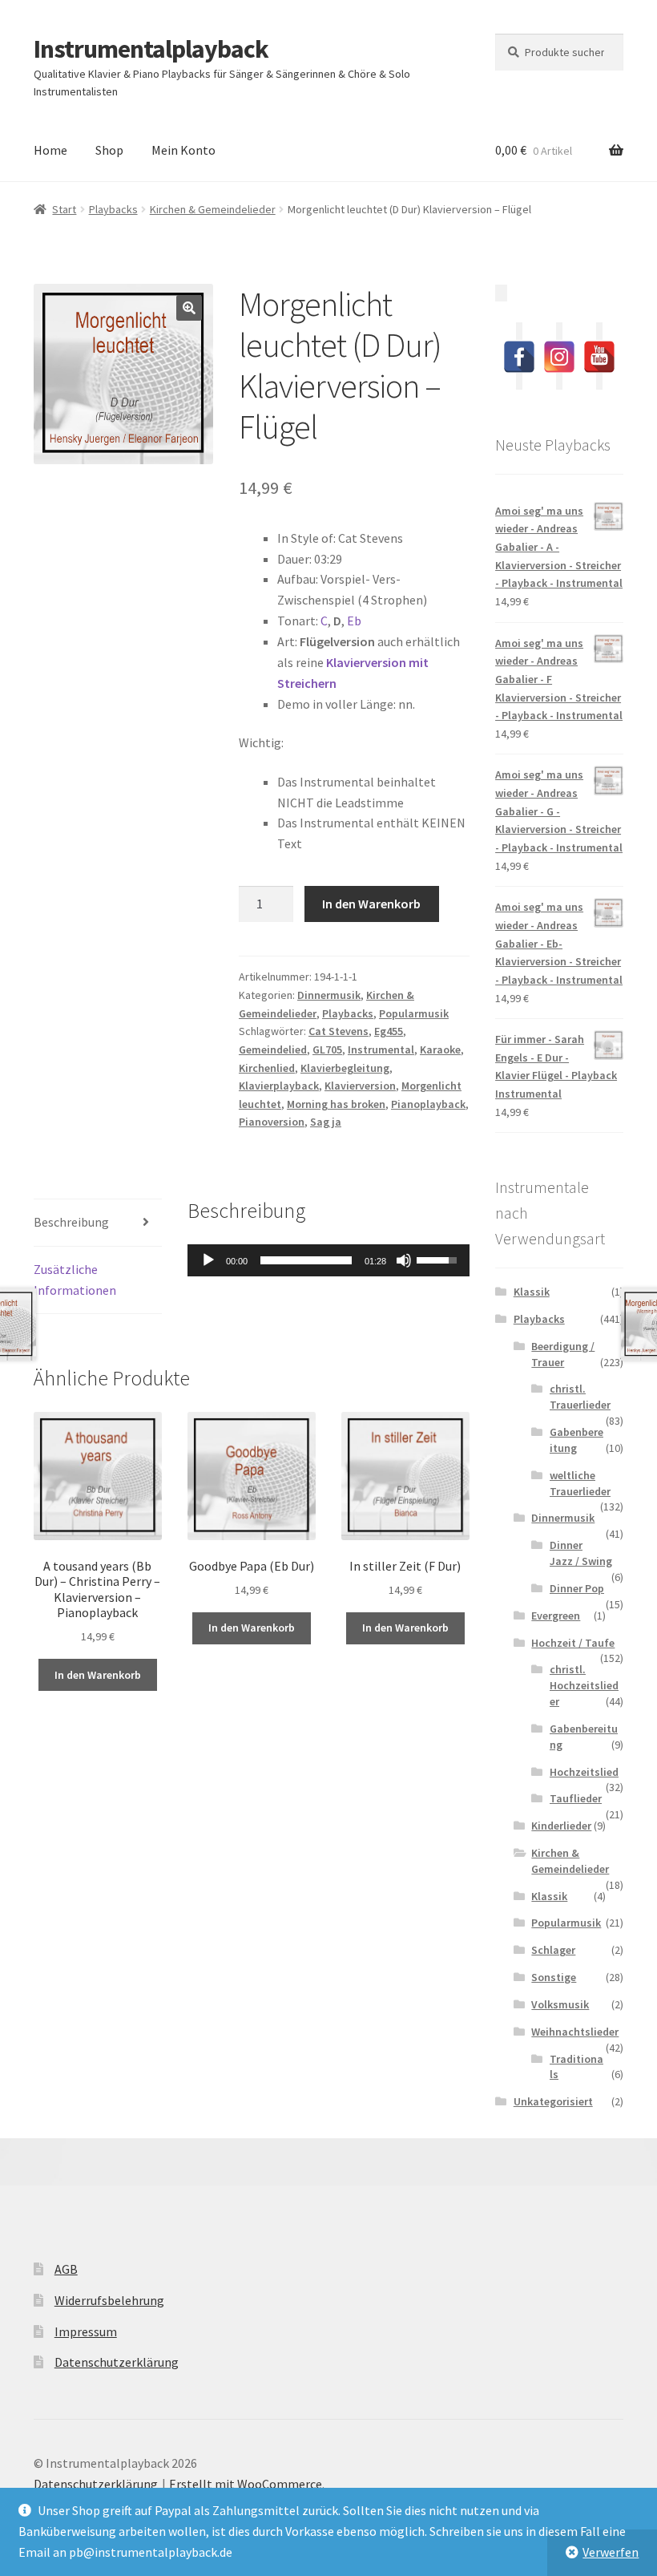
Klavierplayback (279, 1086)
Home (50, 150)
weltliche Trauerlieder (580, 1483)
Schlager (553, 1950)
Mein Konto (183, 150)
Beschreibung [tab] (71, 1222)
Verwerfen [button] (611, 2552)
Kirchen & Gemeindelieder (213, 209)
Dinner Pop (577, 1588)
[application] (328, 1260)
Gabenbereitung (576, 1440)
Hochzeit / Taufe (573, 1643)
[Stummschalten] (404, 1260)
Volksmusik (560, 2004)
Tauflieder (576, 1798)
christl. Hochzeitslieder (584, 1685)
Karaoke (440, 1049)
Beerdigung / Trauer (563, 1354)
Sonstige (554, 1977)
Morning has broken (336, 1104)
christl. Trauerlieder (580, 1397)
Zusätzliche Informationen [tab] (75, 1280)
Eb (354, 621)
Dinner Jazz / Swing (581, 1553)
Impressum (86, 2331)
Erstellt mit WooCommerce (246, 2484)
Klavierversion (360, 1086)
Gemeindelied (273, 1049)
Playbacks (113, 209)
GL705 (327, 1049)
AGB (66, 2269)
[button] (189, 308)
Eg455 (389, 1031)
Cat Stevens (339, 1031)
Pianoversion (272, 1122)
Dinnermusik (329, 995)
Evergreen (556, 1616)
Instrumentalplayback (151, 49)
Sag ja (326, 1122)
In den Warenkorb (371, 904)
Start (64, 209)
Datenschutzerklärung (117, 2362)
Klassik (532, 1292)
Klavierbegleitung (345, 1068)
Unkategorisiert (553, 2101)
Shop (109, 150)
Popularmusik (414, 1013)
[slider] (306, 1260)
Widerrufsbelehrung (109, 2300)
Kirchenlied (267, 1068)
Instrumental (381, 1049)
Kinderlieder (561, 1826)
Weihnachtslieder (575, 2032)
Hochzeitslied (584, 1772)
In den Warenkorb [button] (98, 1675)
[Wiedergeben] (208, 1260)
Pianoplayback (428, 1104)
